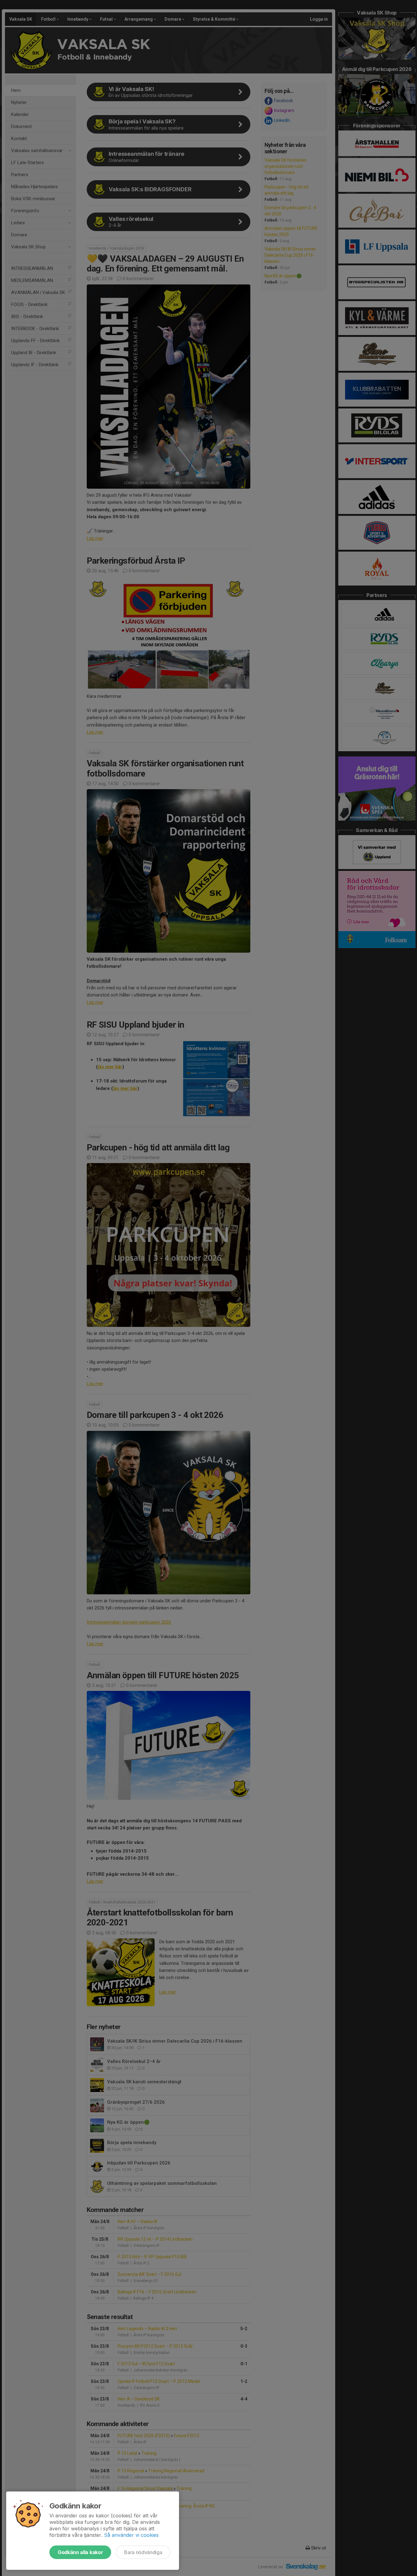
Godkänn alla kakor (80, 2552)
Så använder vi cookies (131, 2535)
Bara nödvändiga (143, 2552)
